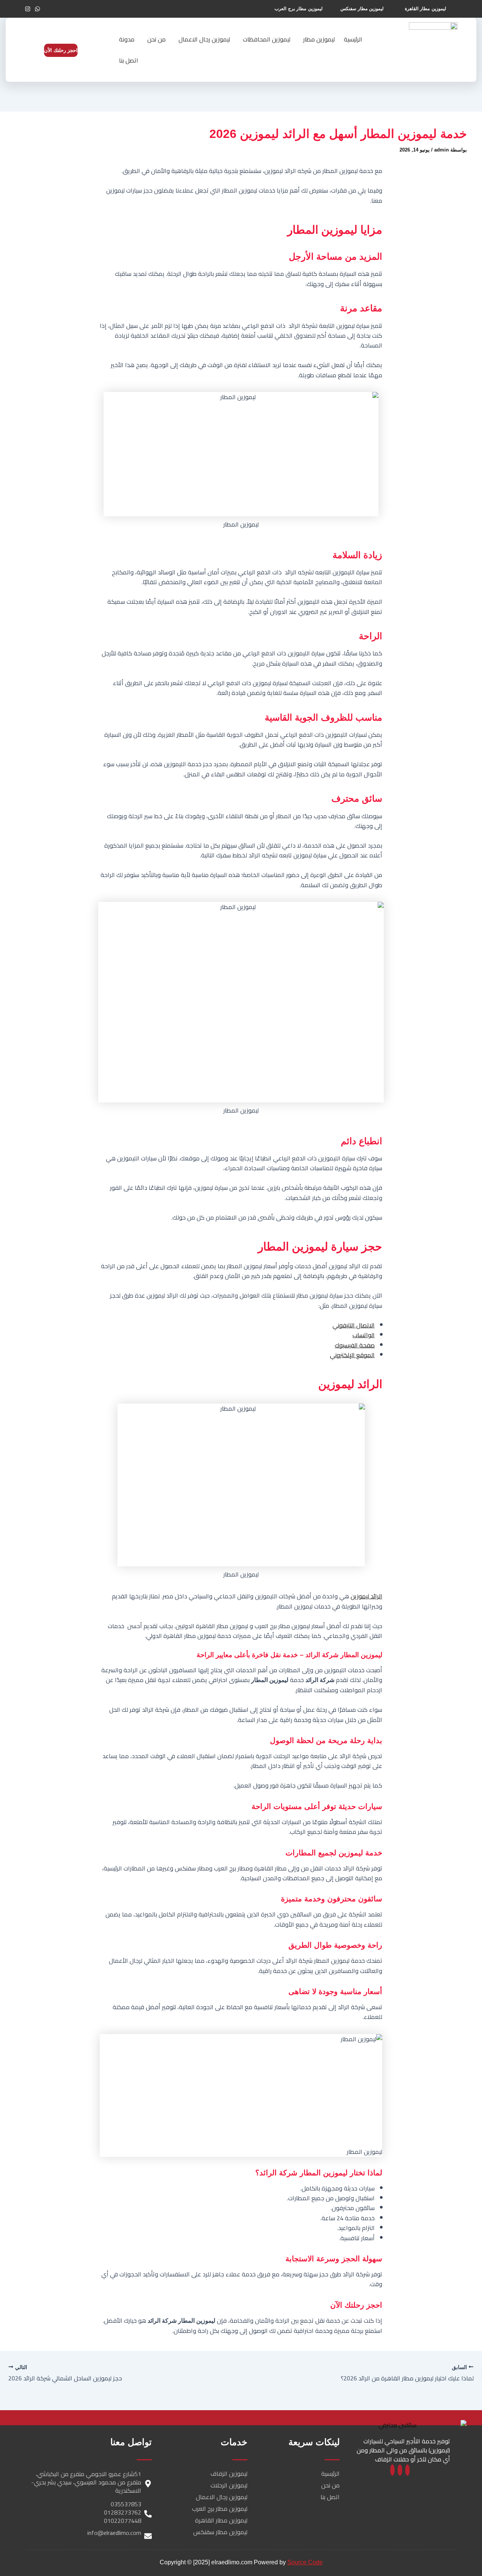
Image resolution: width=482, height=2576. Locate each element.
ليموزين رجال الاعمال (204, 39)
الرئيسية (353, 39)
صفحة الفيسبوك (355, 1345)
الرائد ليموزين (366, 1596)
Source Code (305, 2562)
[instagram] (392, 2470)
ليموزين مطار (319, 39)
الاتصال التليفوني (354, 1325)
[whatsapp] (400, 2470)
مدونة (127, 39)
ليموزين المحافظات (267, 39)
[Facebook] (407, 2470)
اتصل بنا (129, 60)
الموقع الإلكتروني (352, 1355)
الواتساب (364, 1335)
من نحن (156, 39)
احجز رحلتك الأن (61, 50)
